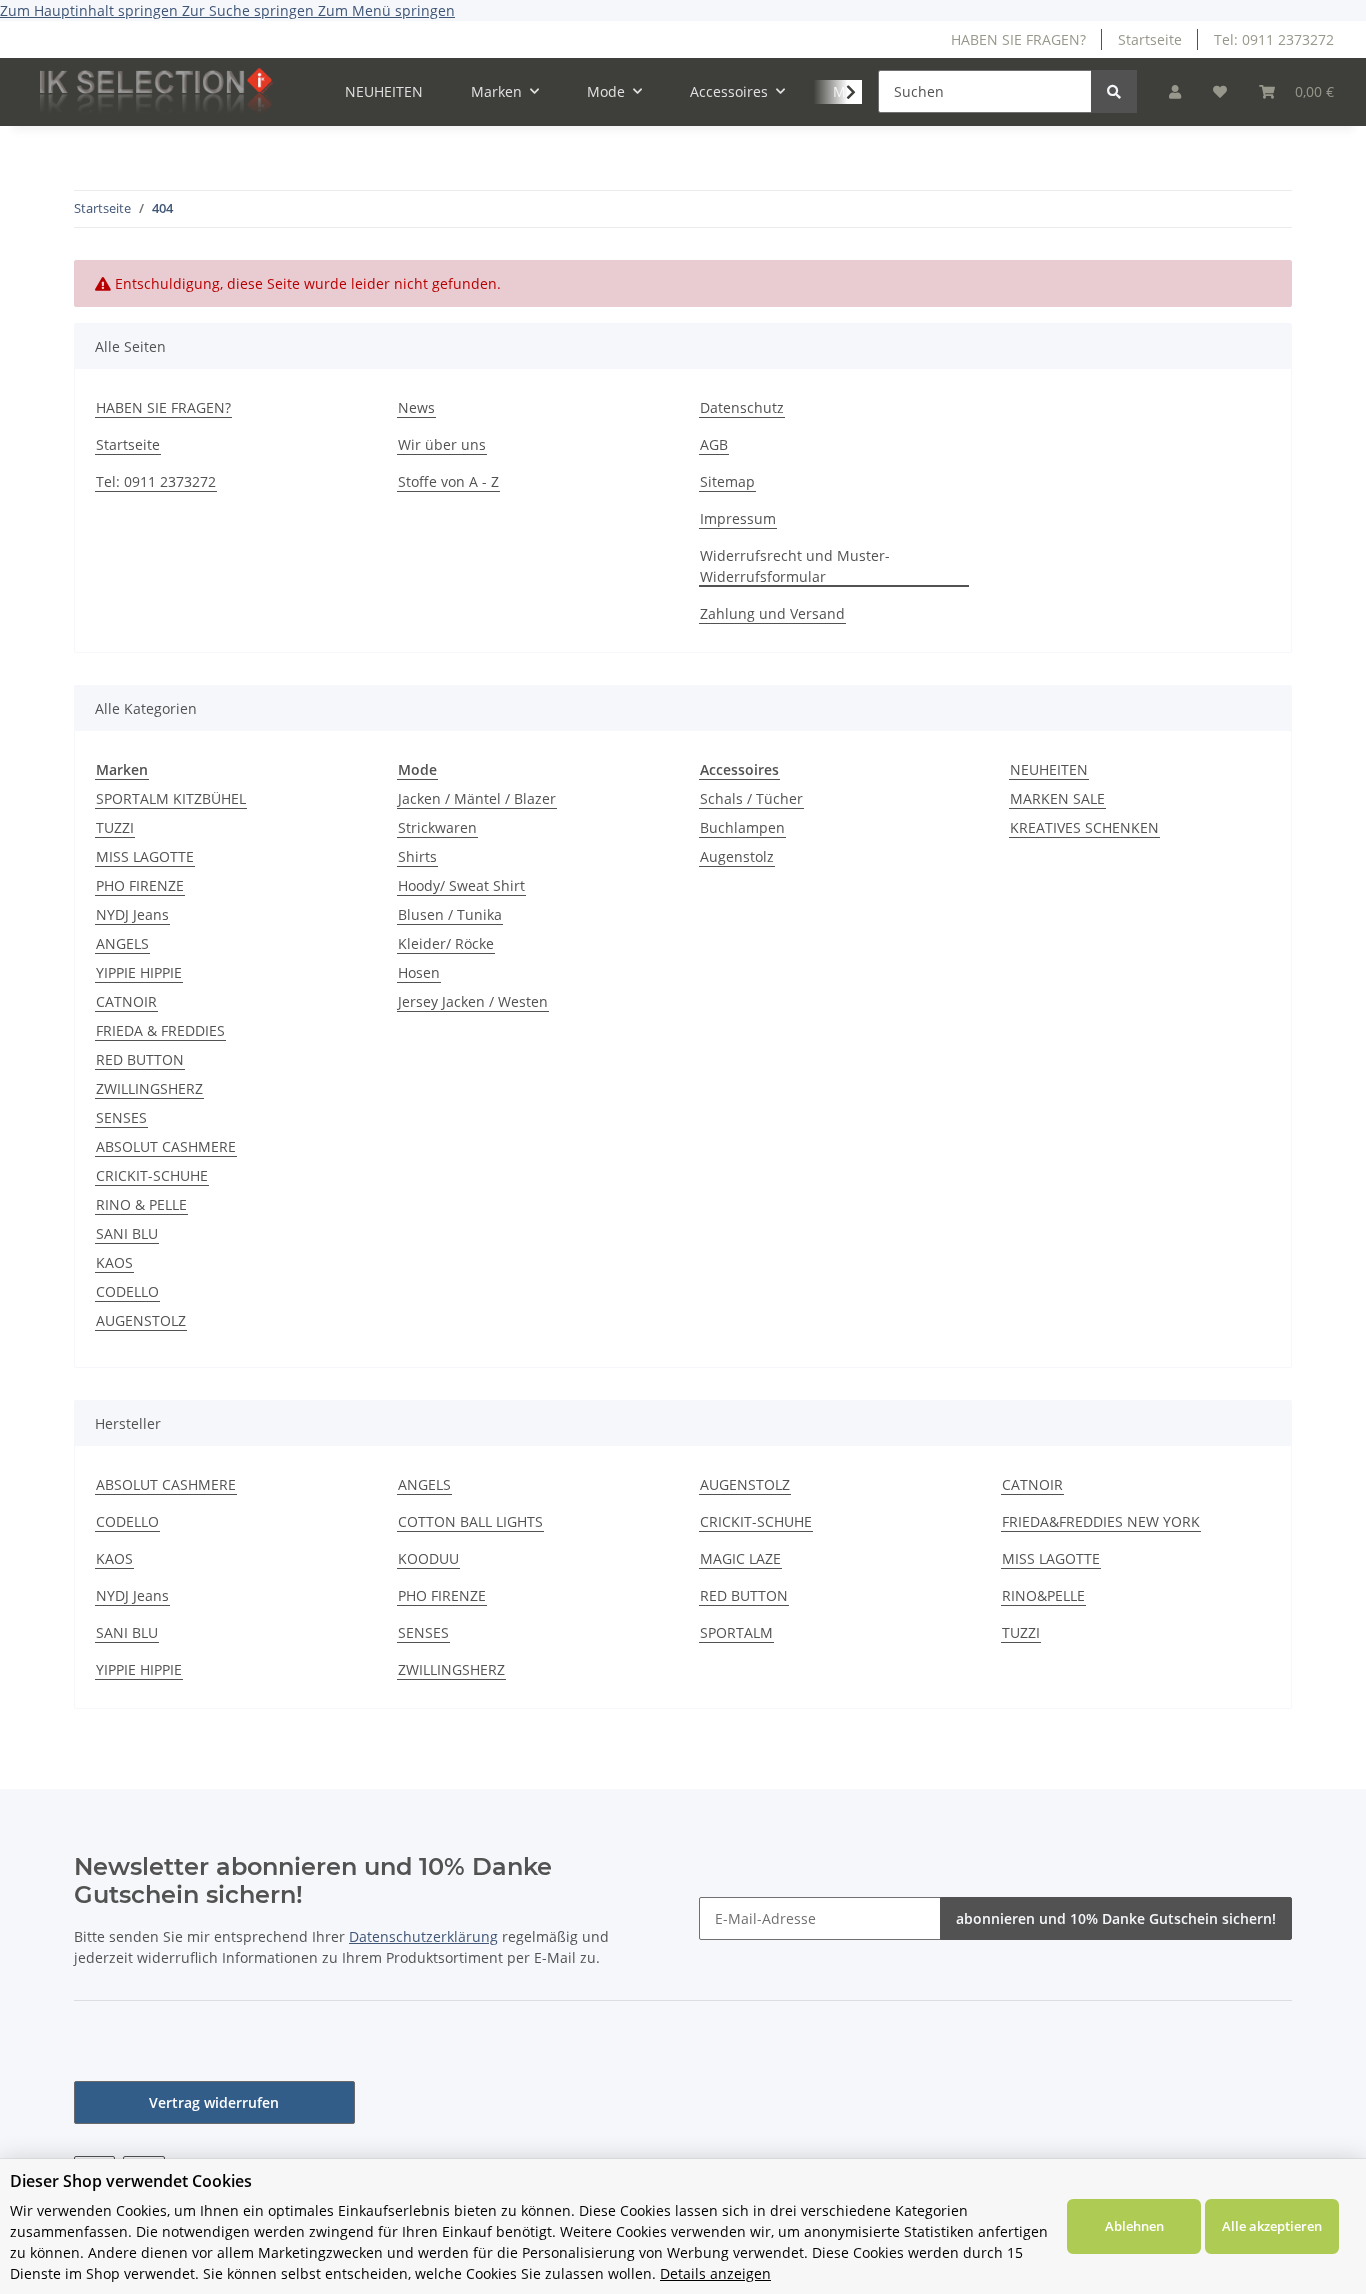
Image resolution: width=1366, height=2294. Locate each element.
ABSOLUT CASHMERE (166, 1146)
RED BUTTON (140, 1059)
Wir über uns (442, 444)
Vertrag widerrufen (214, 2102)
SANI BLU (127, 1233)
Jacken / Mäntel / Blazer (477, 798)
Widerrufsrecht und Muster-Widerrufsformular (795, 566)
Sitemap (727, 481)
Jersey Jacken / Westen (473, 1001)
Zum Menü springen (386, 10)
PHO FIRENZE (140, 885)
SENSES (121, 1117)
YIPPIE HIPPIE (139, 972)
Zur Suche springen (250, 10)
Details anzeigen (715, 2273)
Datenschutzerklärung (423, 1936)
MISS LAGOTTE (145, 856)
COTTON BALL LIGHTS (470, 1521)
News (416, 407)
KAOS (114, 1262)
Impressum (738, 518)
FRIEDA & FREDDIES (160, 1030)
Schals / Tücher (751, 798)
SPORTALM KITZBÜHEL (171, 798)
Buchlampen (742, 827)
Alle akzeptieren (1272, 2226)
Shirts (417, 856)
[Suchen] (1114, 91)
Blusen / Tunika (450, 914)
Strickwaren (437, 827)
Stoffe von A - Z (448, 481)
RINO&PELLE (1043, 1595)
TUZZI (115, 827)
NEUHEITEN (1049, 769)
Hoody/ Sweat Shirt (461, 885)
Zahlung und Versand (772, 613)
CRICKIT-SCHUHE (152, 1175)
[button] (1175, 91)
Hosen (419, 972)
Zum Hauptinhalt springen (91, 10)
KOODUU (428, 1558)
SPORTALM (736, 1632)
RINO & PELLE (141, 1204)
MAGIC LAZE (740, 1558)
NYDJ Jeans (132, 914)
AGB (714, 444)
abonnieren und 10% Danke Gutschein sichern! (1116, 1918)
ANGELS (122, 943)
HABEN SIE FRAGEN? (1018, 39)
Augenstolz (737, 856)
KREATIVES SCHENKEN (1084, 827)
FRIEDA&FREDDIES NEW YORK (1101, 1521)
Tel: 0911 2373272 (1274, 39)
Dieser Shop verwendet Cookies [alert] (131, 2181)
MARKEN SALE (1057, 798)
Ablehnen (1134, 2226)
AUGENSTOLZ (141, 1320)
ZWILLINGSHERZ (149, 1088)
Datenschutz (742, 407)
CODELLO (127, 1291)
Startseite (1150, 39)
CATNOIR (126, 1001)
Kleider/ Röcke (446, 943)
